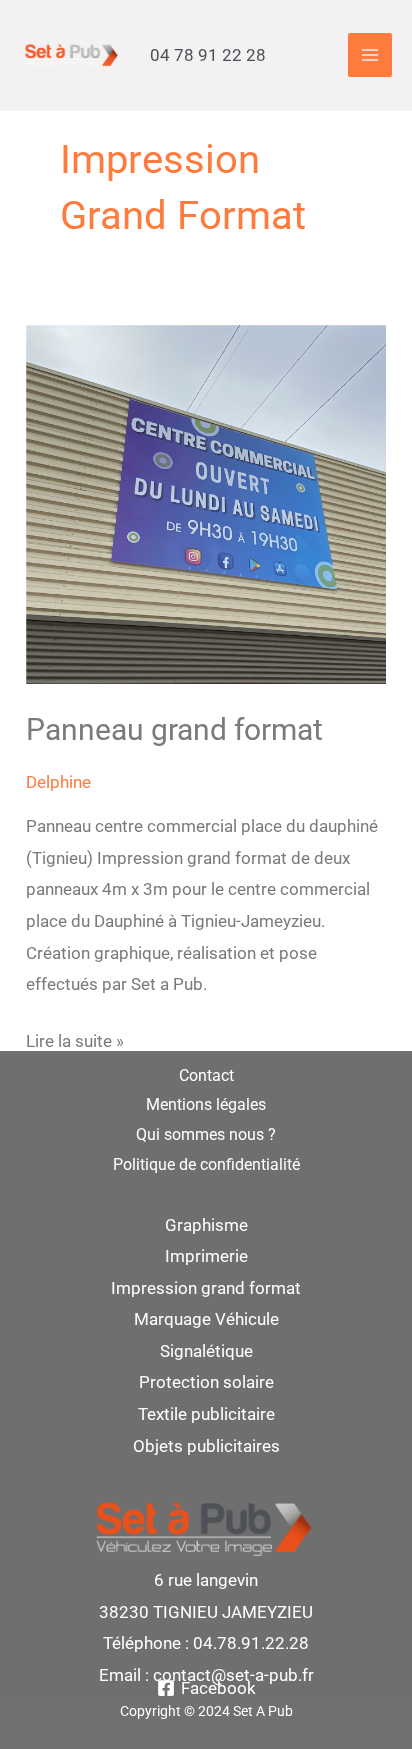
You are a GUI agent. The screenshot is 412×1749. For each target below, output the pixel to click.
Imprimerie (206, 1256)
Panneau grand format (174, 729)
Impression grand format (206, 1288)
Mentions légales (206, 1104)
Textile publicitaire (206, 1414)
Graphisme (206, 1225)
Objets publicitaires (206, 1446)
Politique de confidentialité (206, 1164)
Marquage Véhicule (206, 1319)
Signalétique (206, 1351)
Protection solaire (206, 1382)
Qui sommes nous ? (206, 1134)
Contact (206, 1075)
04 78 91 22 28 (208, 55)
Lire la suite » (75, 1038)
